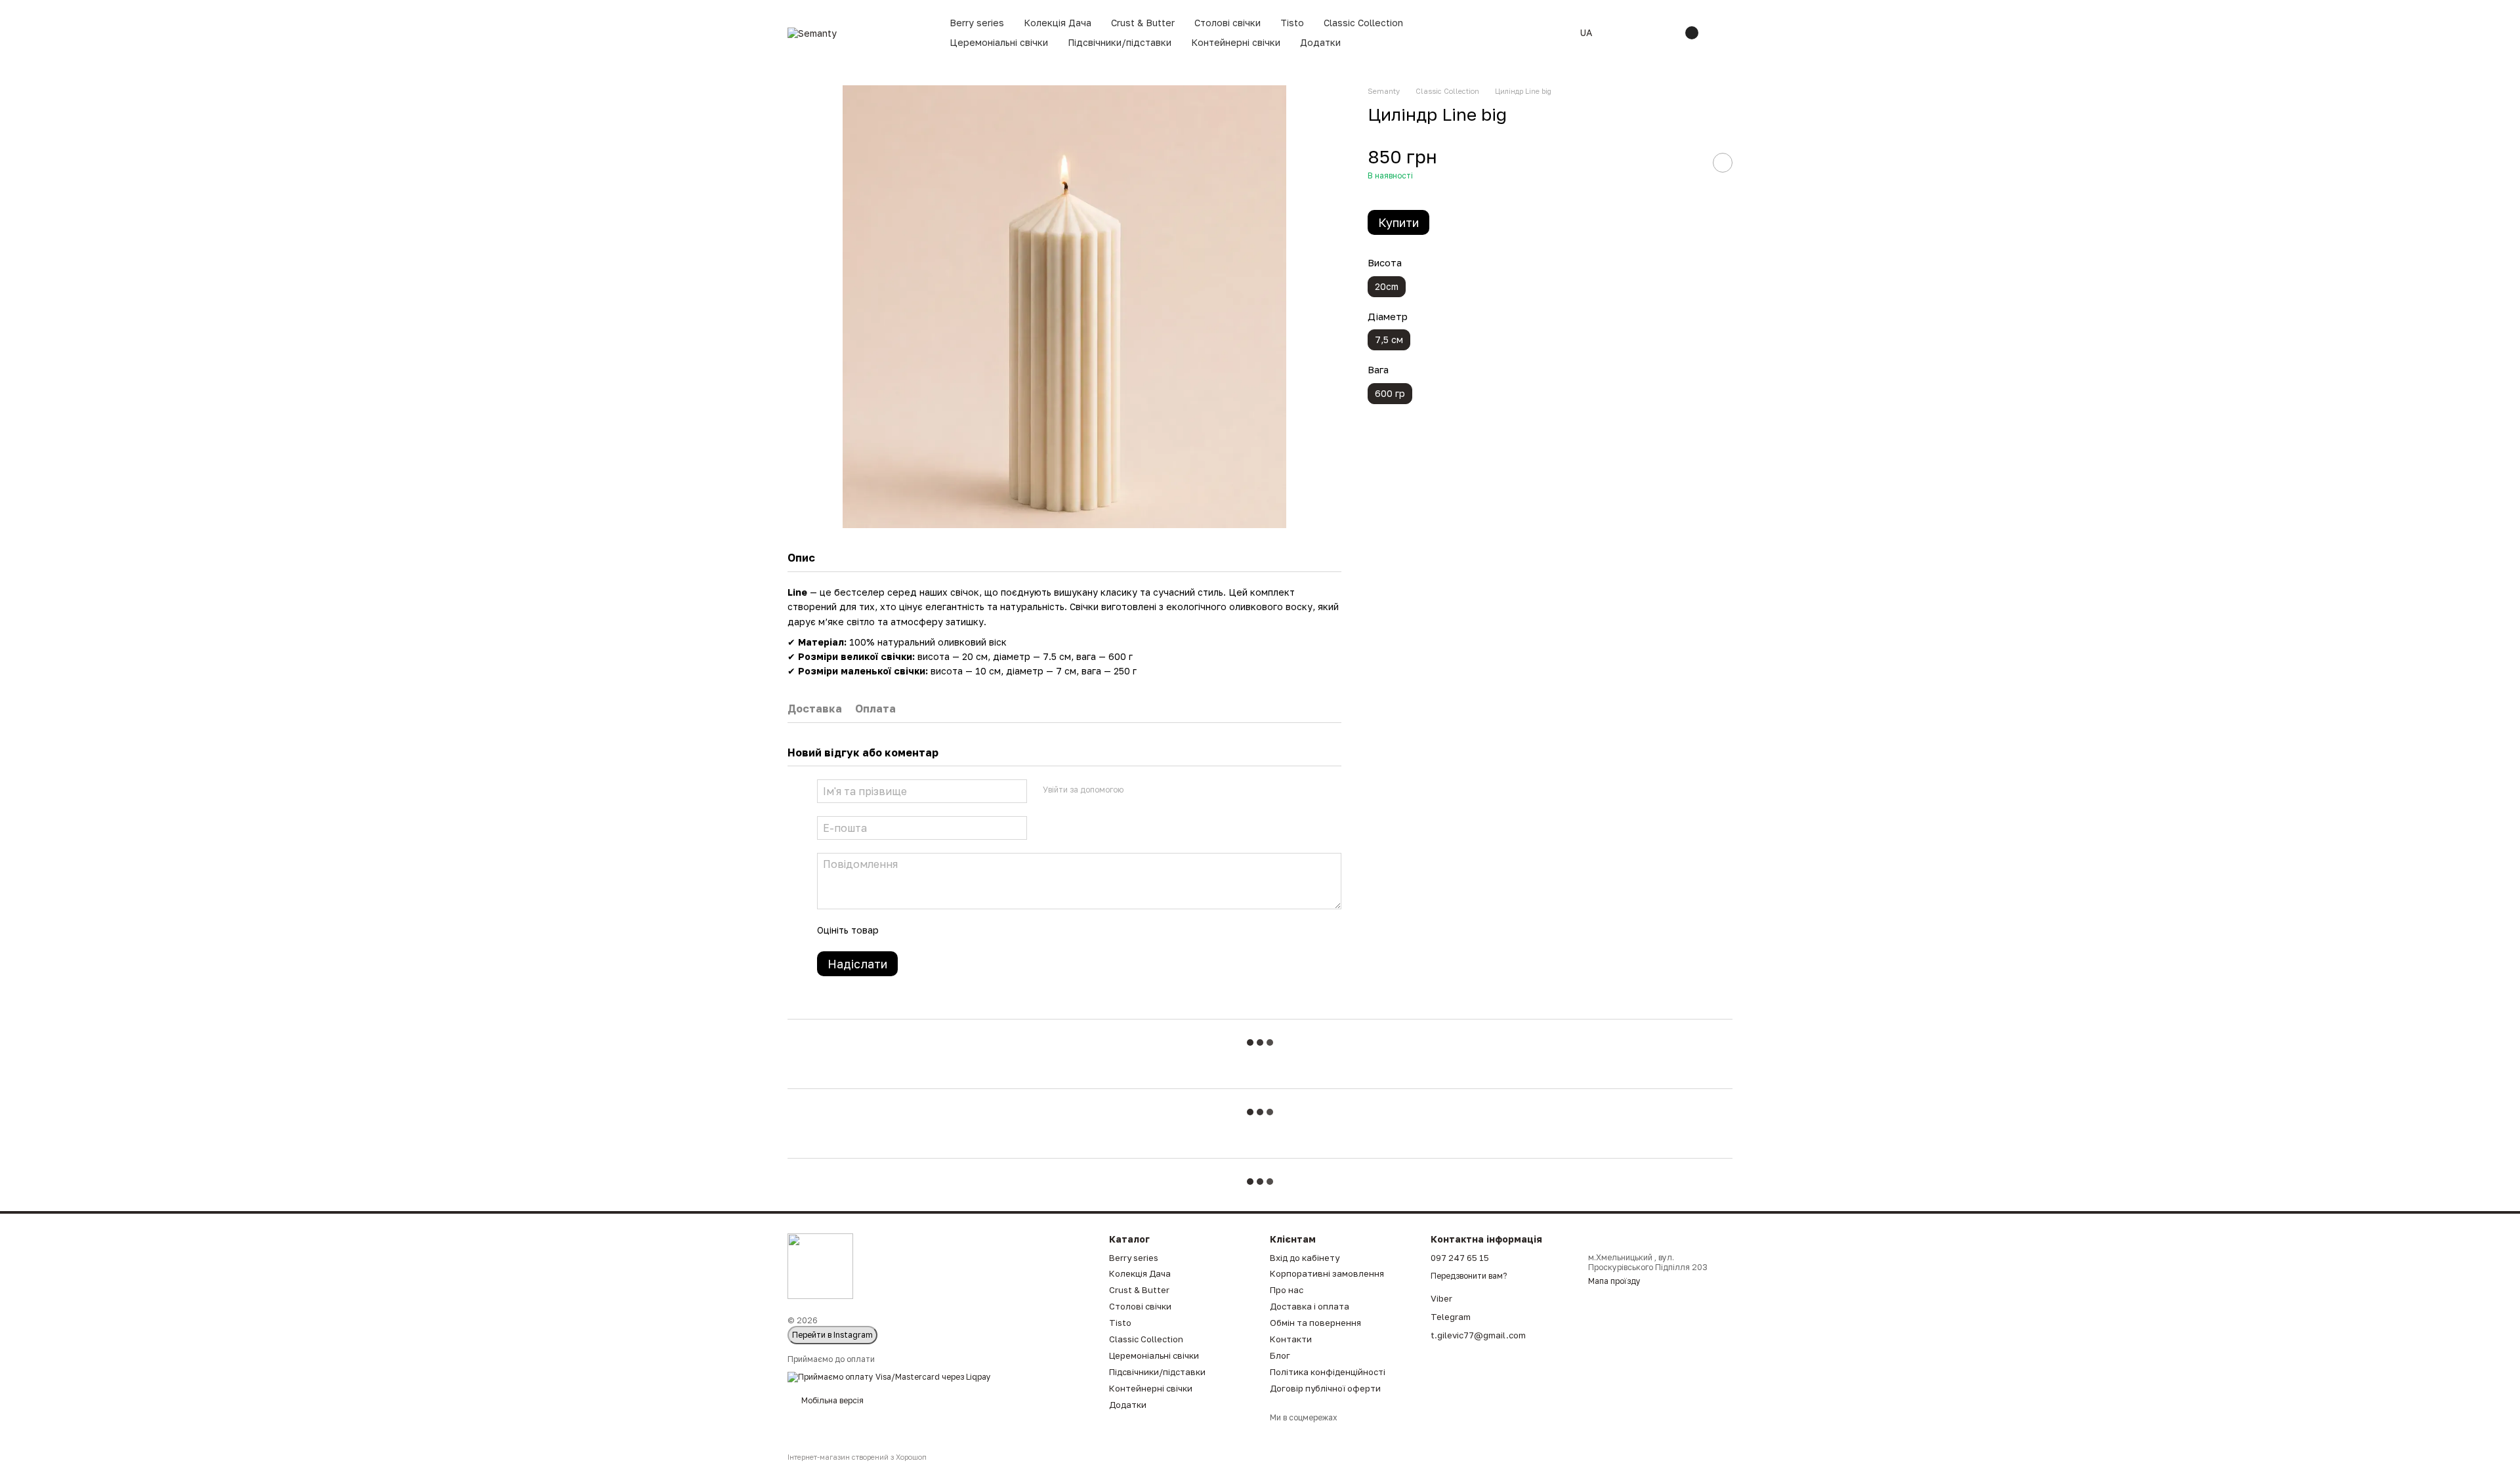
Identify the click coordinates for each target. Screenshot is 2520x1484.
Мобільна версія (831, 1400)
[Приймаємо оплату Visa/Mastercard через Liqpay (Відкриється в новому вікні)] (889, 1376)
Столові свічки (1228, 23)
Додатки (1320, 42)
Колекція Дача (1058, 23)
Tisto (1292, 23)
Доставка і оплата (1310, 1306)
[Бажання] (1662, 33)
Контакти (1291, 1339)
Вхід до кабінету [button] (1305, 1258)
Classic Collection (1363, 23)
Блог (1280, 1355)
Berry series (977, 23)
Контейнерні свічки (1236, 42)
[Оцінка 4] (963, 930)
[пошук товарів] (1543, 33)
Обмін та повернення (1315, 1323)
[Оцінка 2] (921, 930)
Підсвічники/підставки (1120, 42)
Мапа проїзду (1614, 1281)
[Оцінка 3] (942, 930)
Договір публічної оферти (1325, 1388)
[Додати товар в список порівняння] (1690, 163)
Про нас (1287, 1290)
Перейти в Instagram (832, 1335)
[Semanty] (820, 1266)
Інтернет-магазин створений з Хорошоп (857, 1457)
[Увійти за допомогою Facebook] (1138, 789)
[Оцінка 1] (900, 930)
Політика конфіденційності (1328, 1372)
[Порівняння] (1627, 33)
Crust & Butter (1143, 23)
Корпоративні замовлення (1327, 1273)
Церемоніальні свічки (999, 42)
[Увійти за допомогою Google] (1159, 789)
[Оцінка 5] (984, 930)
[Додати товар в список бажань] (1723, 163)
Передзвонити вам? (1469, 1276)
